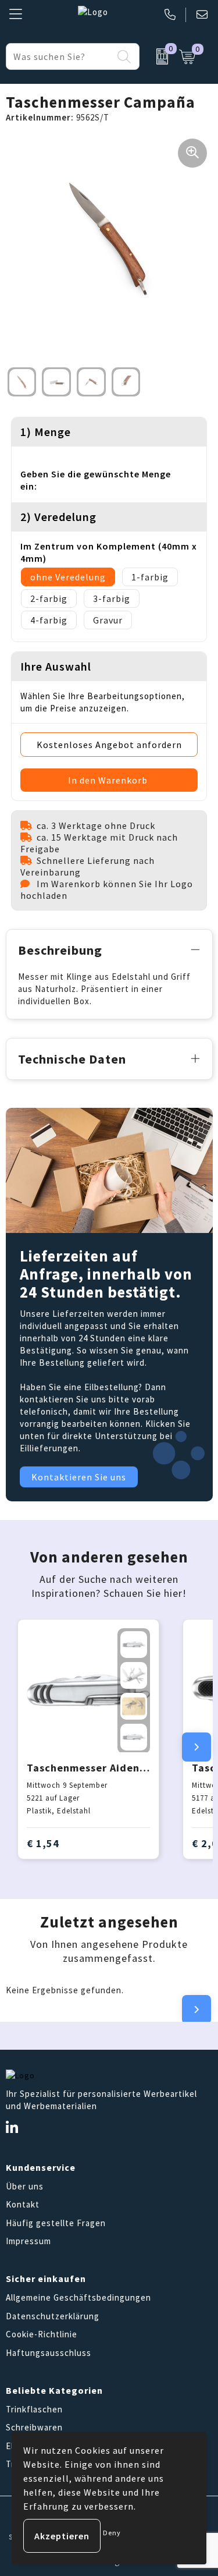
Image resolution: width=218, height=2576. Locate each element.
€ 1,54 (43, 1843)
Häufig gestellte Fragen (56, 2223)
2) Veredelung (58, 517)
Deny (112, 2533)
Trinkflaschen (34, 2409)
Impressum (28, 2241)
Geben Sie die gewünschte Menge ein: (96, 480)
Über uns (25, 2186)
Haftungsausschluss (49, 2353)
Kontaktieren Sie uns (79, 1477)
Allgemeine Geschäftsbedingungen (78, 2297)
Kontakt (23, 2204)
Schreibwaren (34, 2427)
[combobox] (60, 56)
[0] (156, 56)
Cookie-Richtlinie (42, 2334)
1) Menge (46, 432)
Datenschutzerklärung (53, 2316)
